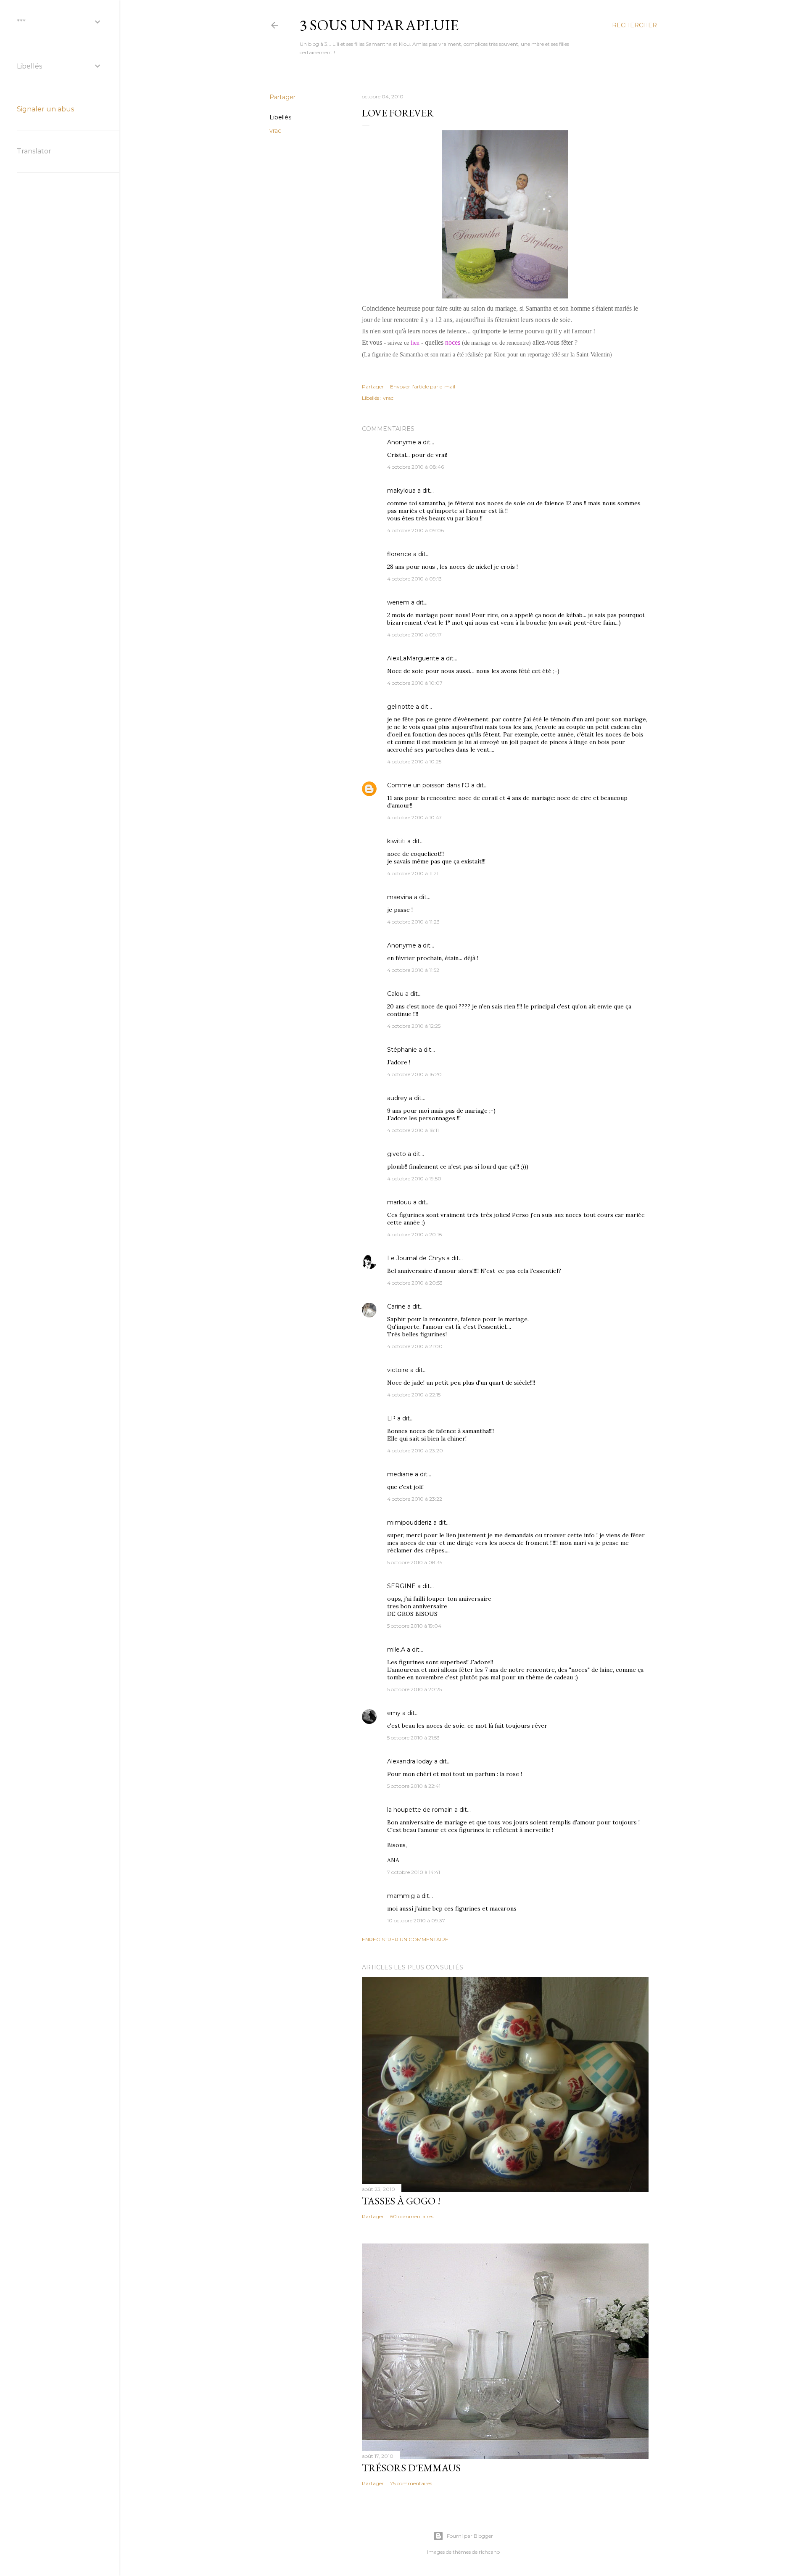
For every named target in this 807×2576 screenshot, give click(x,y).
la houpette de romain (420, 1810)
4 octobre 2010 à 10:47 (414, 817)
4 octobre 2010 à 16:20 (414, 1074)
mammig (401, 1896)
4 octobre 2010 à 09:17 (414, 635)
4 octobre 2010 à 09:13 (414, 579)
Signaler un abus (45, 109)
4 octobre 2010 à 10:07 (415, 683)
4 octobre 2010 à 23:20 (415, 1450)
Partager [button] (282, 97)
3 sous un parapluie (379, 25)
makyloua (401, 491)
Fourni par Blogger (470, 2536)
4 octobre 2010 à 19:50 (414, 1178)
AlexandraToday (410, 1761)
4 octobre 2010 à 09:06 (415, 530)
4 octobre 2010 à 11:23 (413, 922)
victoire (398, 1370)
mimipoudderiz (409, 1523)
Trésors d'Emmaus (411, 2468)
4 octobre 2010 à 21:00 (415, 1346)
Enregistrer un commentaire (405, 1939)
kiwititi (396, 841)
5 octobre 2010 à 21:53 (413, 1738)
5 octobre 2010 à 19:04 (414, 1626)
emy (394, 1713)
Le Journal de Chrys (416, 1258)
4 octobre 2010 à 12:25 (414, 1026)
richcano (489, 2552)
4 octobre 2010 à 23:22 (415, 1499)
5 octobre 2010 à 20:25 (414, 1689)
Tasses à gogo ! (401, 2201)
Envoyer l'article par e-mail (423, 387)
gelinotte (401, 707)
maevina (400, 897)
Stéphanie (402, 1050)
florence (399, 554)
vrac (275, 131)
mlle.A (396, 1650)
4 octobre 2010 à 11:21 (413, 873)
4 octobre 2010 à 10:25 (414, 761)
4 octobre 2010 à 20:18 (415, 1234)
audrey (397, 1098)
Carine (396, 1306)
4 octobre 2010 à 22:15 (414, 1395)
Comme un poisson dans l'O (428, 785)
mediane (400, 1474)
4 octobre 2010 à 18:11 (413, 1130)
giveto (397, 1154)
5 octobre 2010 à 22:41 (414, 1786)
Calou (395, 994)
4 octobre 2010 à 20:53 (415, 1283)
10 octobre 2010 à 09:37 (416, 1920)
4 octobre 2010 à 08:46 (415, 467)
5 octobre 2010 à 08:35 (415, 1562)
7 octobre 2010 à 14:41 (414, 1872)
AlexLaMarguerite (413, 658)
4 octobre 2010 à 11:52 (413, 970)
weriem (398, 602)
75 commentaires (411, 2483)
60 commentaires (412, 2216)
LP (391, 1418)
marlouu (399, 1202)
